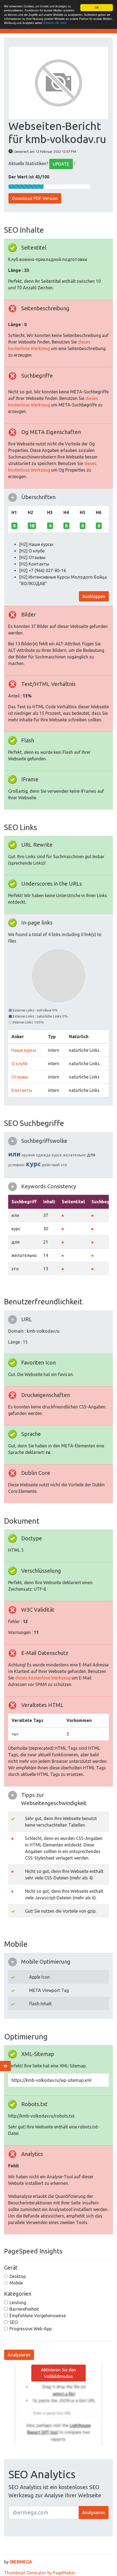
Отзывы (20, 1077)
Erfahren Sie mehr (55, 23)
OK (97, 7)
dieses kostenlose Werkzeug (43, 1678)
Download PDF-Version (35, 198)
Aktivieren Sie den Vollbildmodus (59, 2373)
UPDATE (61, 164)
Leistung (18, 2302)
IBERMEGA (21, 2562)
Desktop (18, 2276)
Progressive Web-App (31, 2329)
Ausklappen (94, 596)
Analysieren (19, 2355)
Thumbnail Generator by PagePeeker (40, 2573)
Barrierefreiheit (24, 2309)
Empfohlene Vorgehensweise (38, 2316)
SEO (14, 2322)
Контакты (22, 1090)
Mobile (16, 2283)
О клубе (19, 1064)
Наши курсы (24, 1050)
